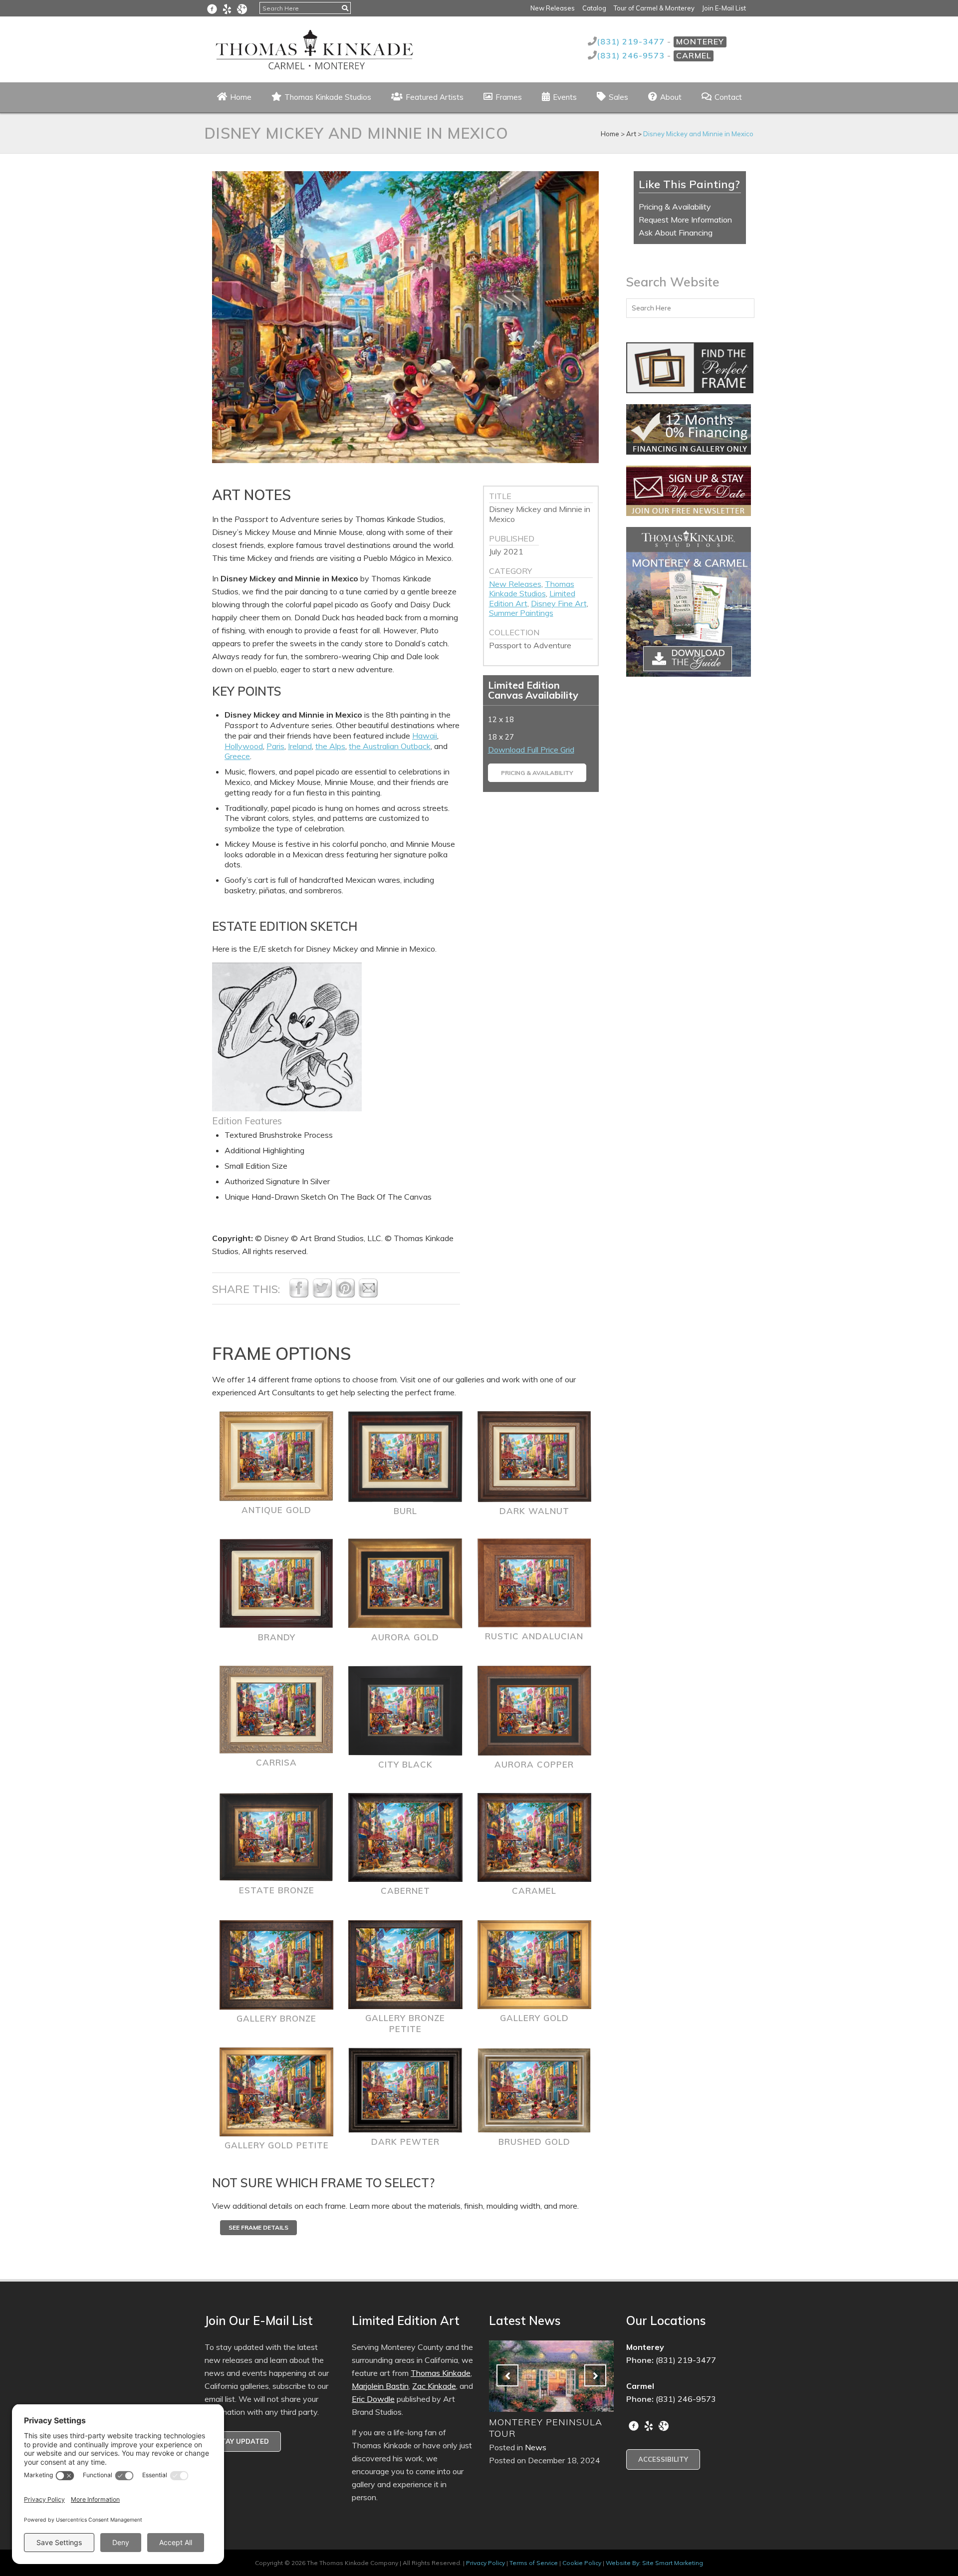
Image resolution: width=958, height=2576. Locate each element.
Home (610, 134)
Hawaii (425, 736)
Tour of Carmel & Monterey (654, 8)
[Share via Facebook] (299, 1295)
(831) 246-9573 (632, 55)
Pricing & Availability (537, 773)
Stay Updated (243, 2441)
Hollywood (244, 746)
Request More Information (685, 220)
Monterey (700, 41)
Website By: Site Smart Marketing (654, 2563)
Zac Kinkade (434, 2386)
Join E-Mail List (724, 8)
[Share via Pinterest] (345, 1295)
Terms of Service (534, 2563)
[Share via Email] (368, 1295)
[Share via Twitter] (322, 1295)
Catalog (594, 8)
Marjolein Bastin (380, 2386)
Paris (275, 746)
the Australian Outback (390, 746)
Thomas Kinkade (441, 2373)
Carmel (694, 55)
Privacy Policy (485, 2563)
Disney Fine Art (559, 603)
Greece (237, 756)
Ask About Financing (676, 233)
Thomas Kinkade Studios (532, 589)
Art (631, 134)
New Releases (553, 8)
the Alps (330, 746)
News (536, 2447)
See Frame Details (258, 2227)
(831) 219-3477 (632, 41)
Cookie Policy (582, 2563)
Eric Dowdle (373, 2399)
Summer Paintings (521, 613)
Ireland (300, 746)
